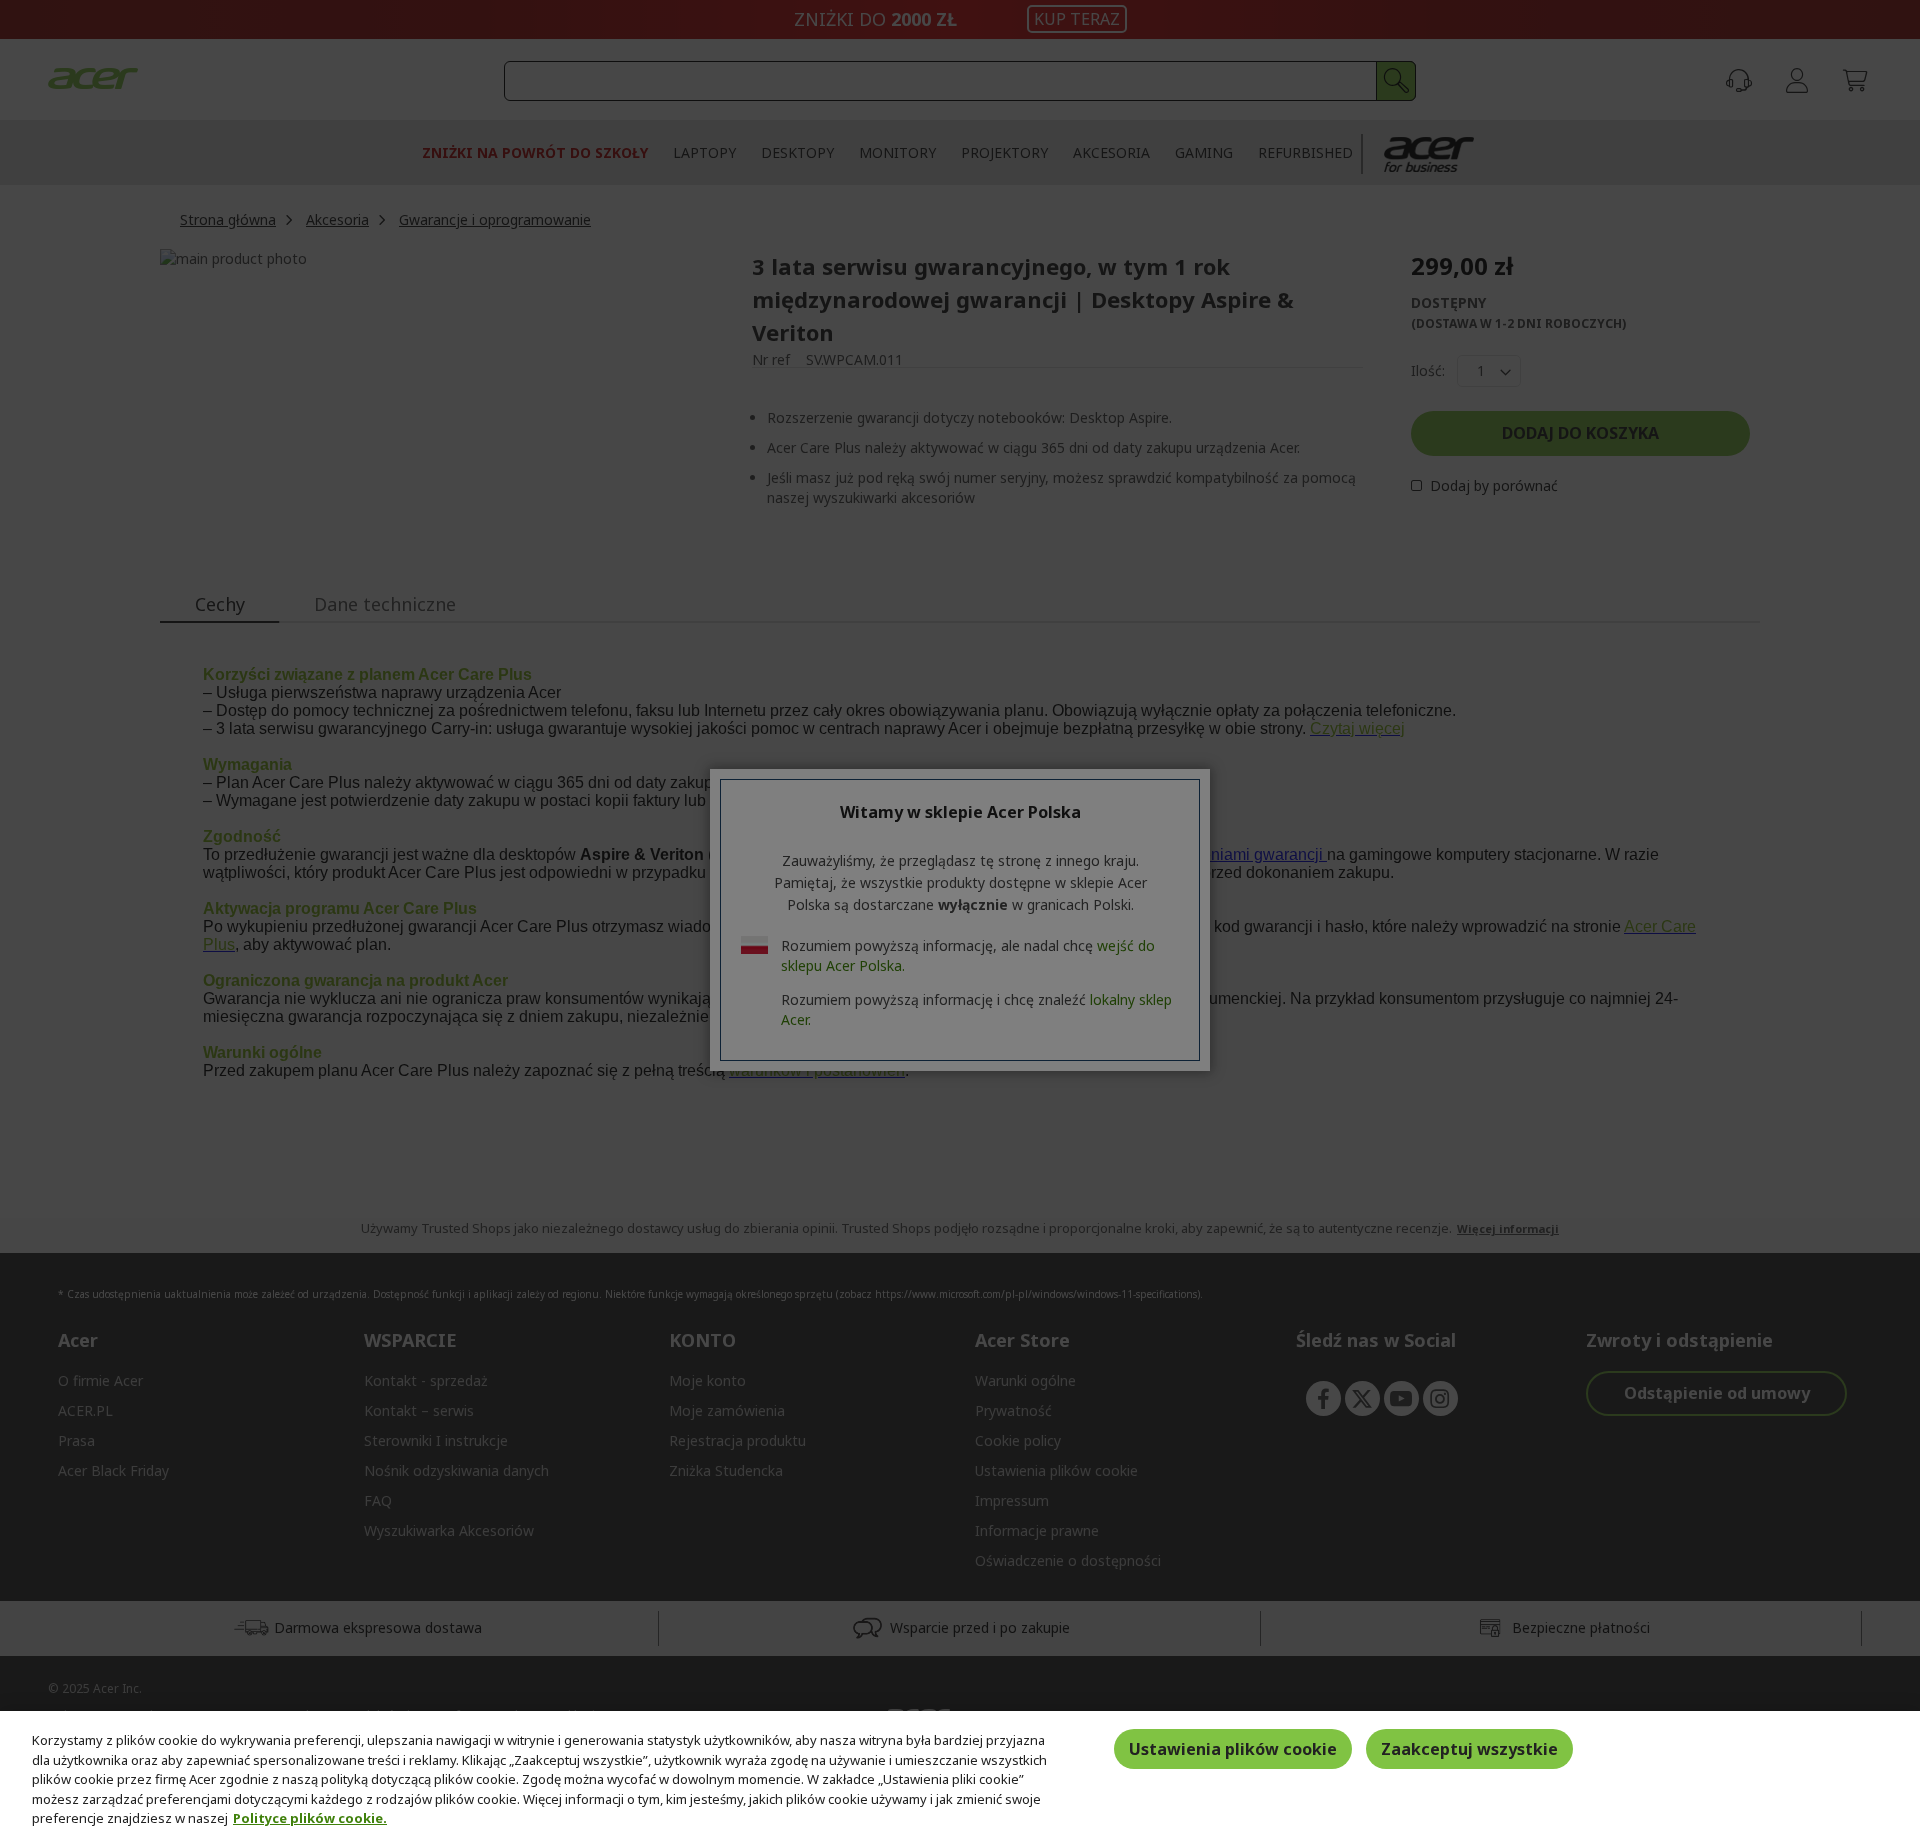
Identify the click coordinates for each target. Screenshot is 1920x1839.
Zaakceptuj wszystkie (1469, 1749)
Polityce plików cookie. (310, 1818)
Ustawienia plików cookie (1233, 1749)
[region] (960, 1775)
